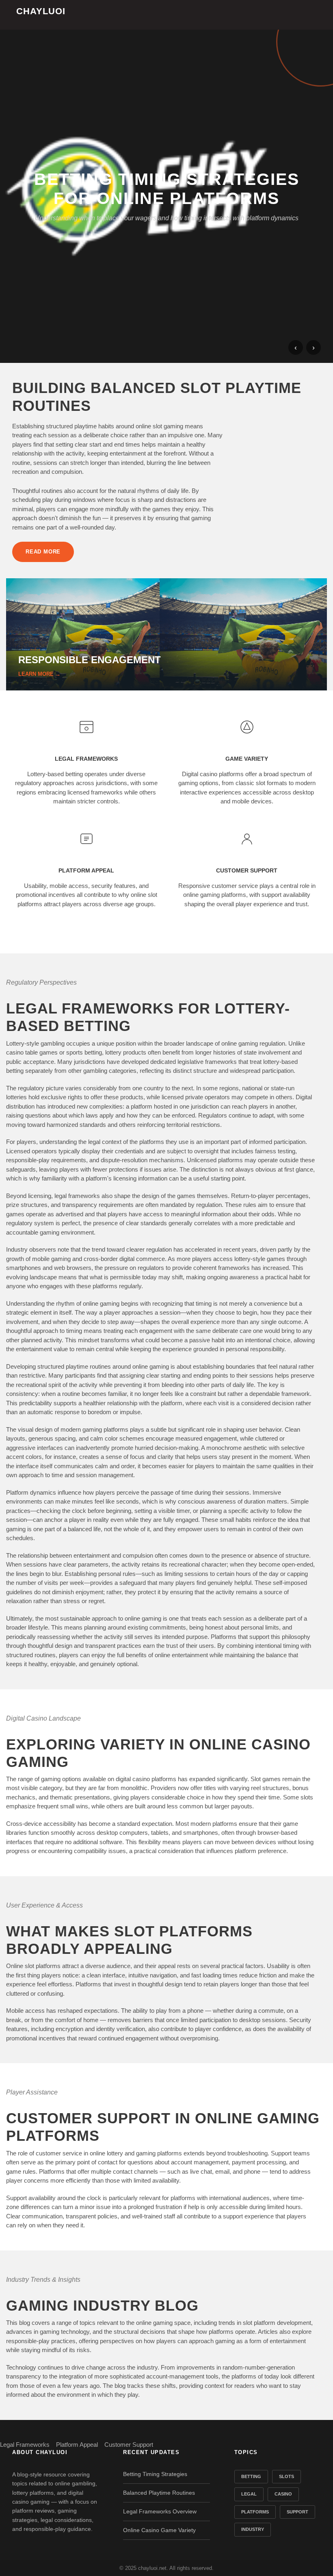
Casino (283, 2494)
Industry (253, 2529)
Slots (287, 2476)
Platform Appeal (77, 2445)
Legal (249, 2494)
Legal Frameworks (25, 2445)
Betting (251, 2476)
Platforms (255, 2512)
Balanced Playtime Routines (159, 2493)
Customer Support (129, 2445)
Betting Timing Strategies (155, 2474)
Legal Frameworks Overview (160, 2511)
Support (297, 2512)
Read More (43, 552)
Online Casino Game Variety (159, 2530)
